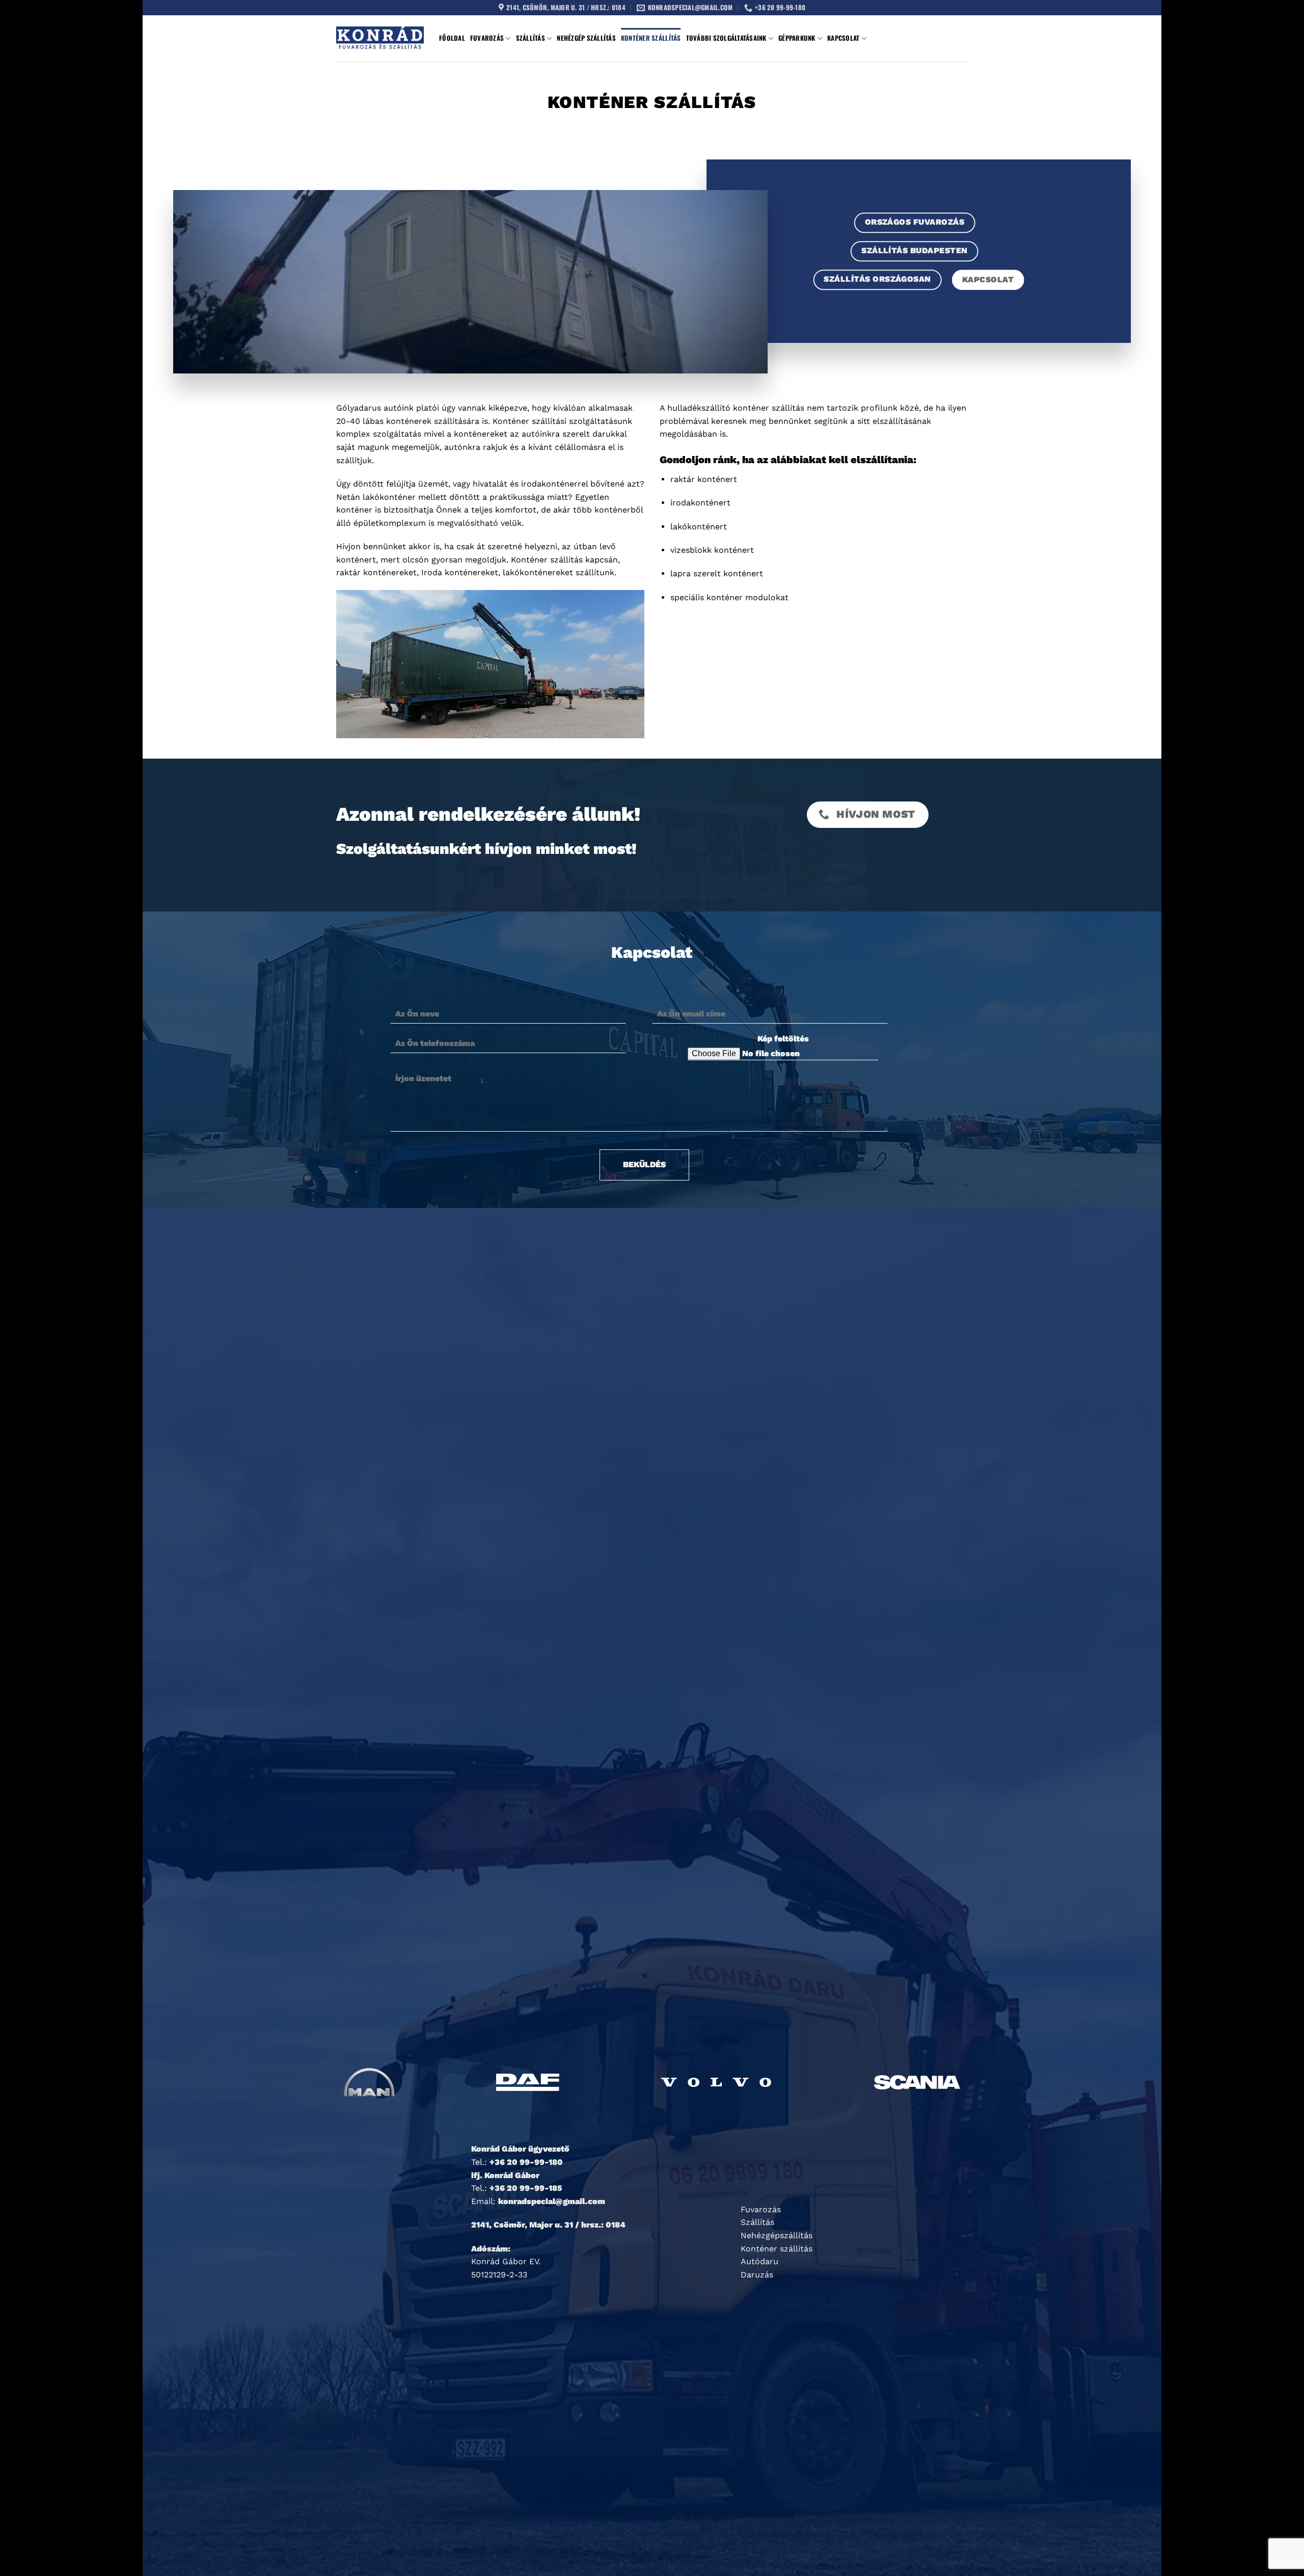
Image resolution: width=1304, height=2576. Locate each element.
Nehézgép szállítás (586, 38)
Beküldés (644, 1164)
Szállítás (531, 38)
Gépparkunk (797, 38)
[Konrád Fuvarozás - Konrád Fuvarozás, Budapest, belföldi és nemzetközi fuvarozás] (380, 38)
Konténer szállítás (651, 38)
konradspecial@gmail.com (552, 2201)
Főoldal (452, 38)
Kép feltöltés (783, 1039)
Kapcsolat (843, 38)
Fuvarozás (487, 38)
